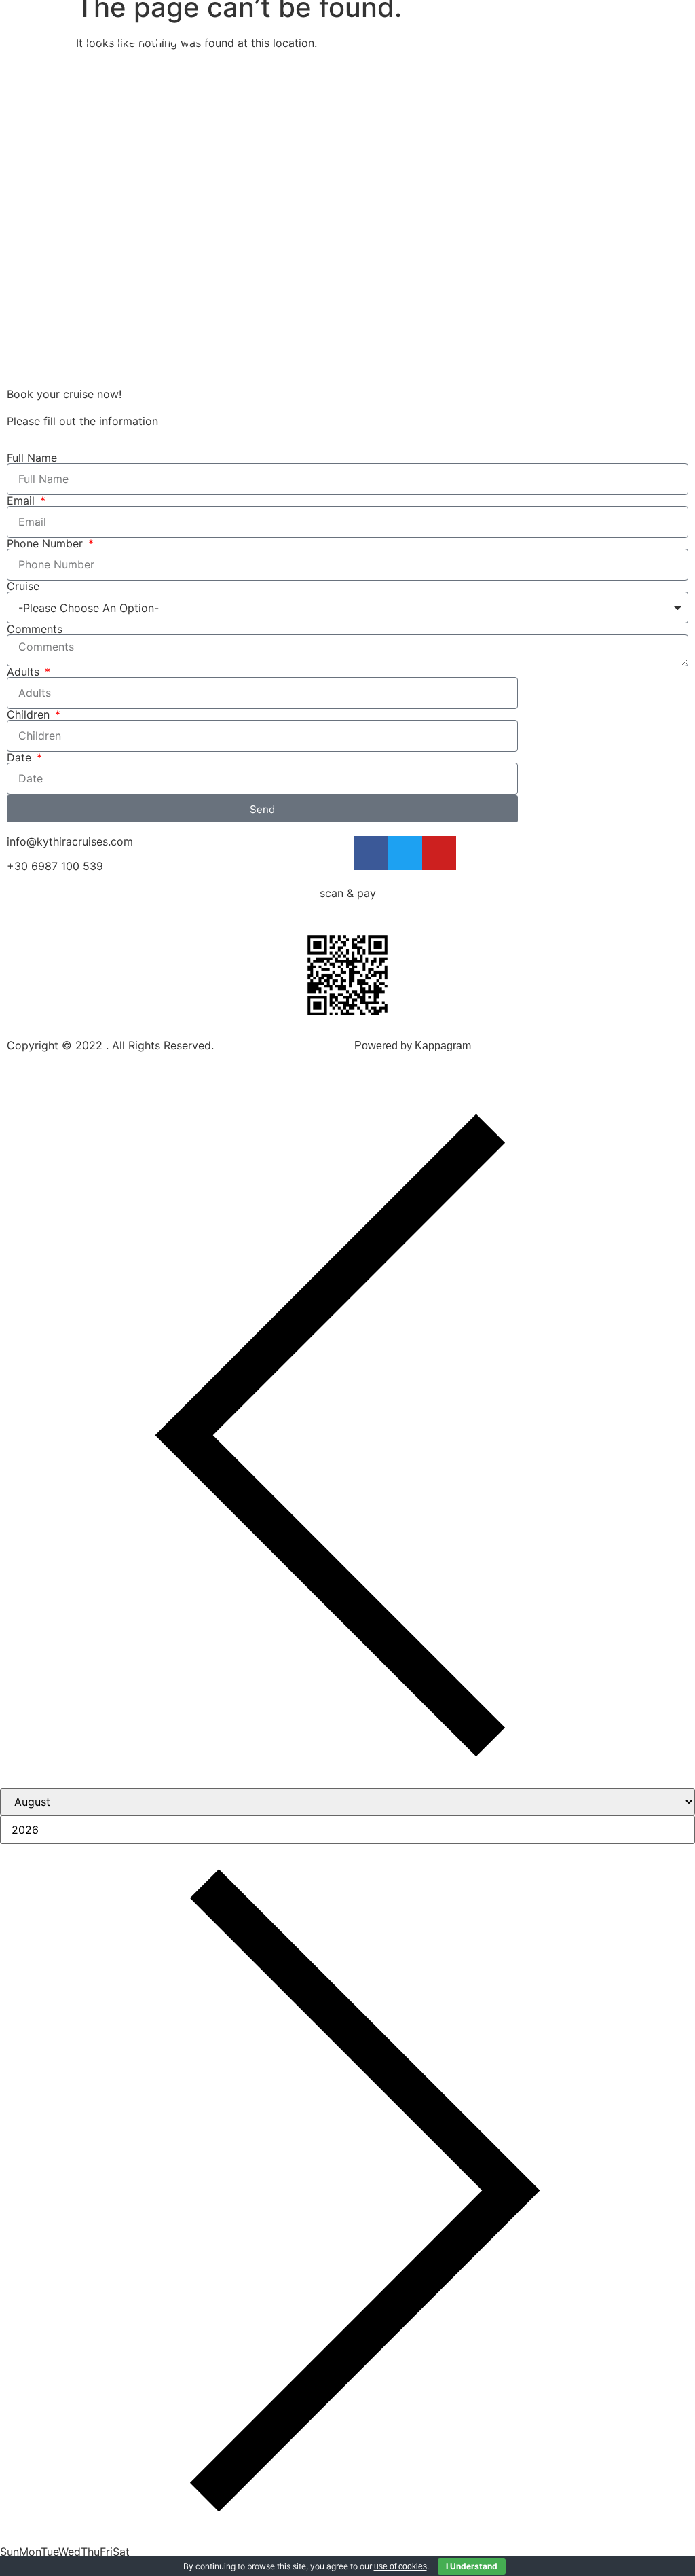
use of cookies (400, 2566)
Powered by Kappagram (413, 1046)
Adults (25, 672)
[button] (665, 33)
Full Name (32, 458)
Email (22, 501)
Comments (35, 629)
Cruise (23, 586)
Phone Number (46, 543)
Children (30, 714)
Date (21, 757)
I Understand (472, 2566)
